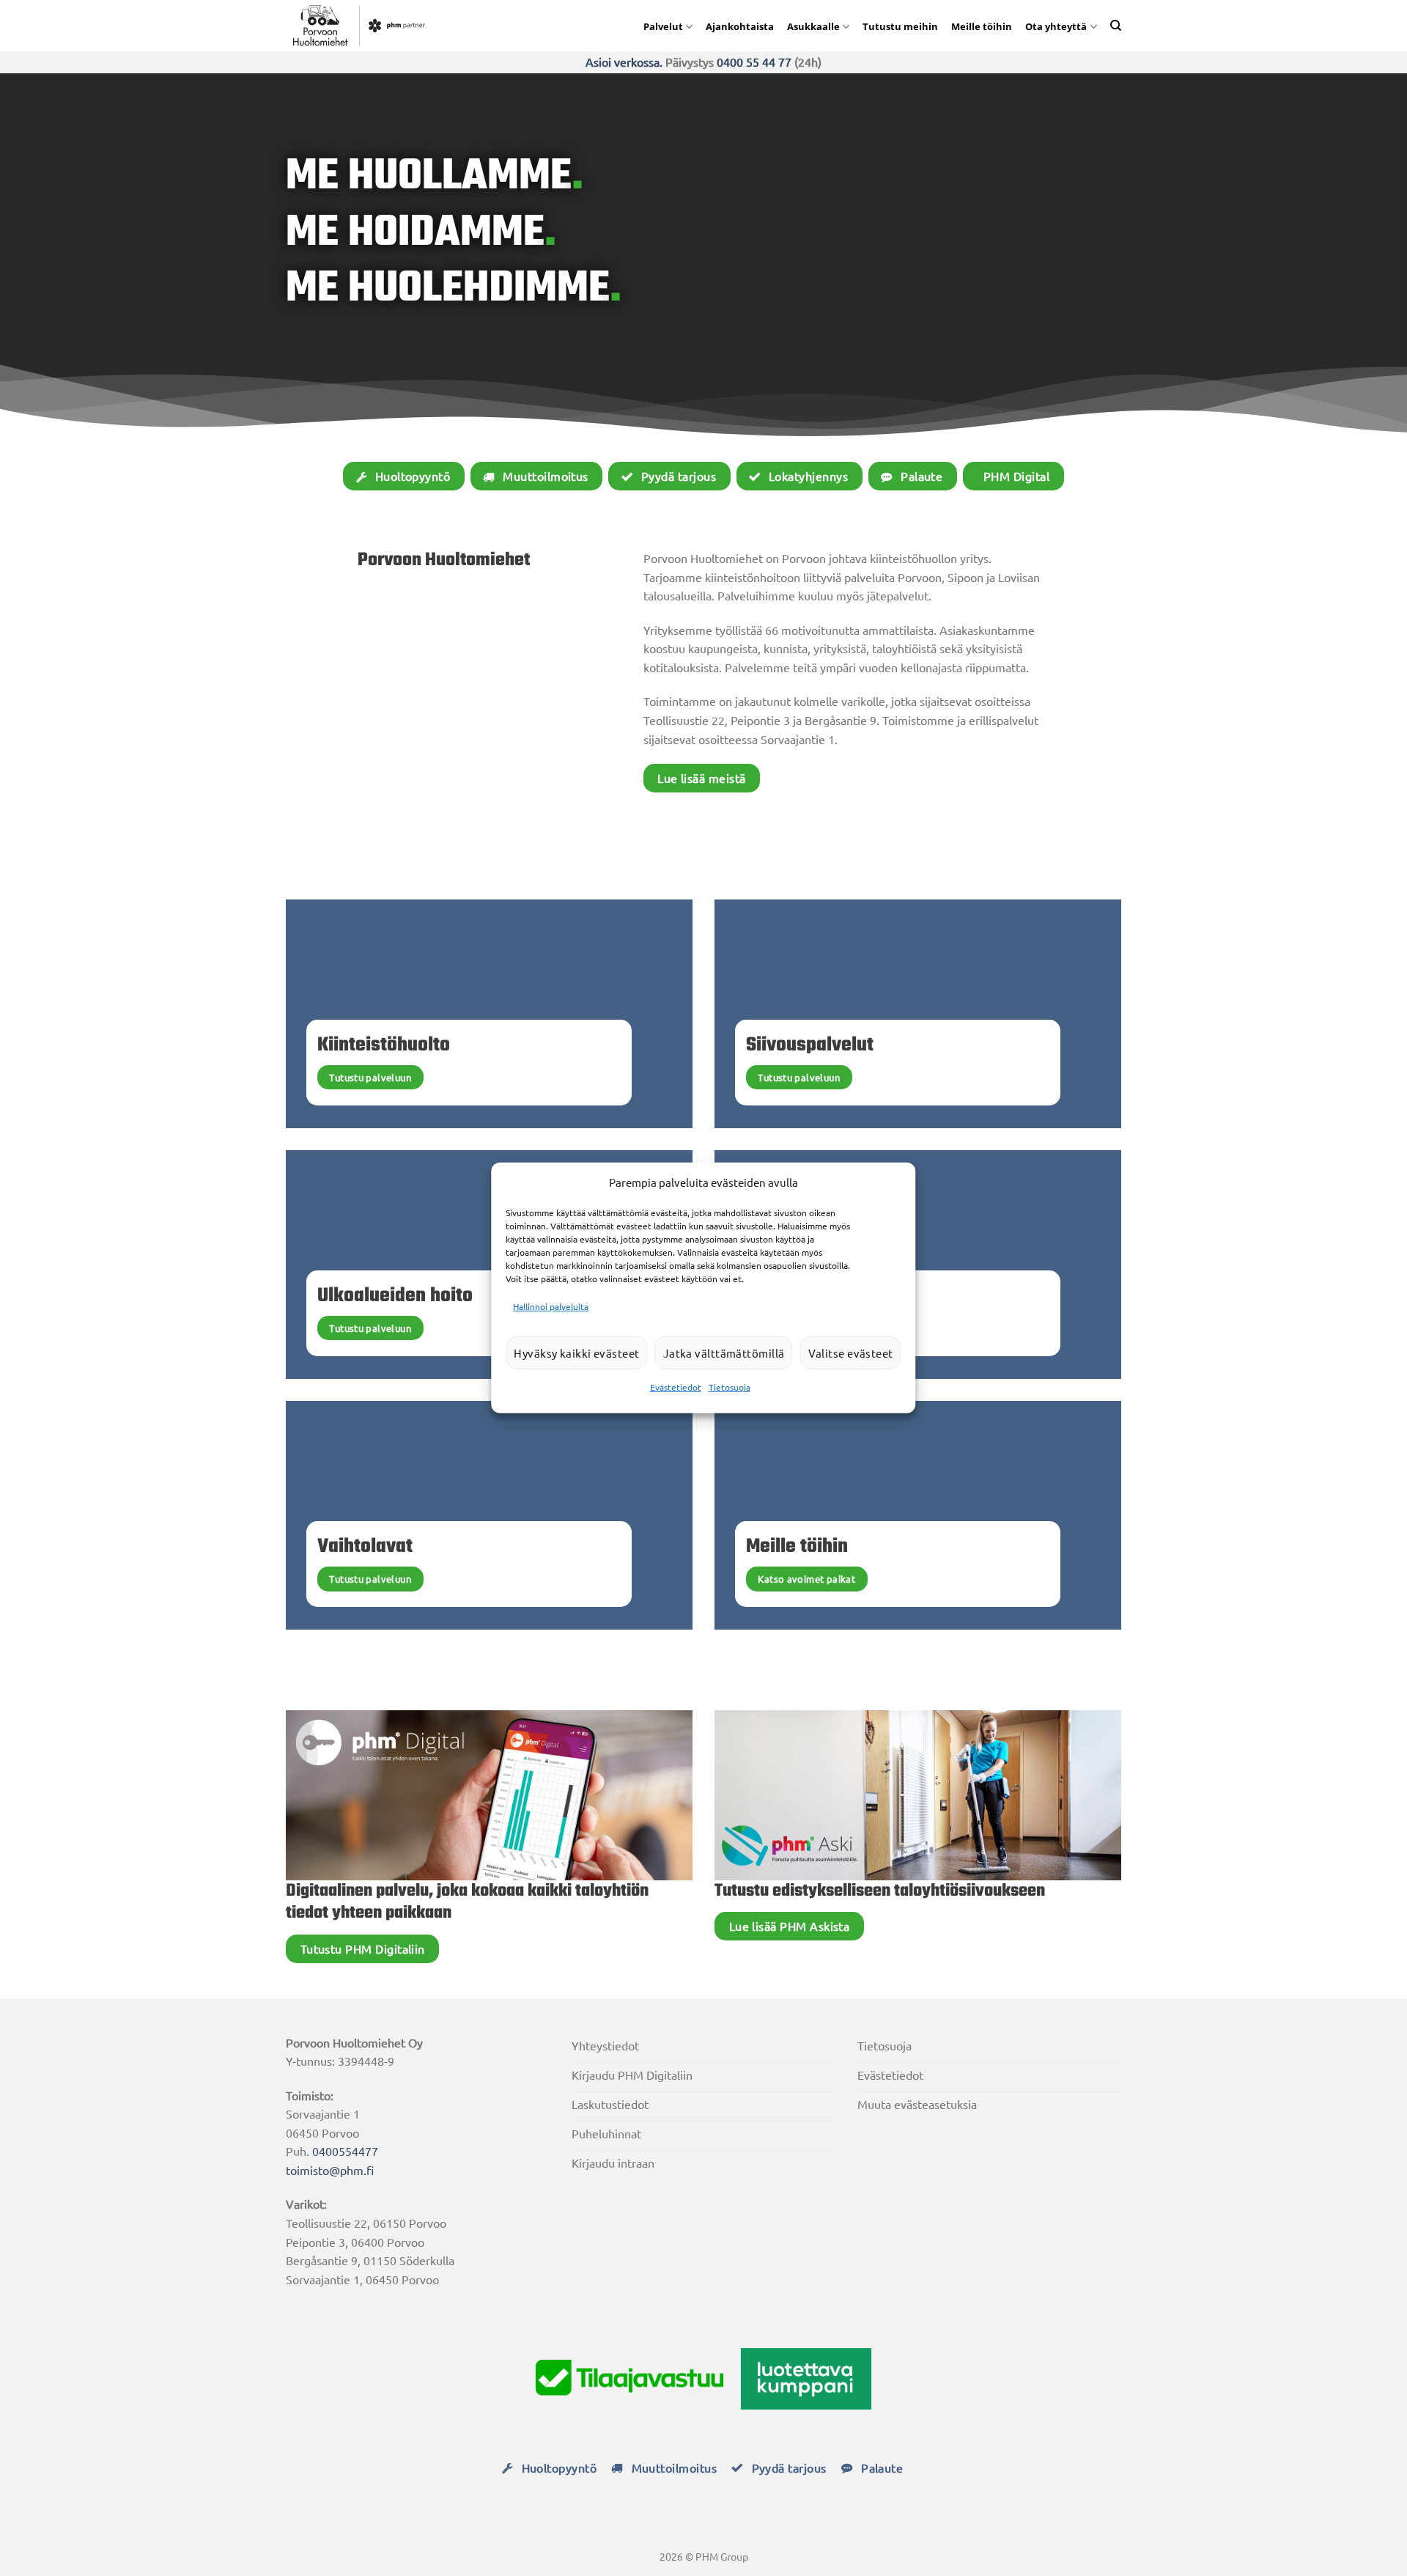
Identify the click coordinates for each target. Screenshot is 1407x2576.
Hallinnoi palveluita (551, 1306)
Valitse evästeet (851, 1353)
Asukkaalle (813, 26)
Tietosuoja (730, 1387)
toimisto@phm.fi (330, 2170)
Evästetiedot (676, 1387)
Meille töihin (982, 26)
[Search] (1116, 25)
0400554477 (345, 2151)
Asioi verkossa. (624, 62)
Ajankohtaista (740, 26)
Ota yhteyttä (1056, 26)
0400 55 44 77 (754, 62)
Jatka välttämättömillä (724, 1353)
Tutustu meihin (900, 26)
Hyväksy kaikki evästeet (576, 1353)
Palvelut (663, 26)
